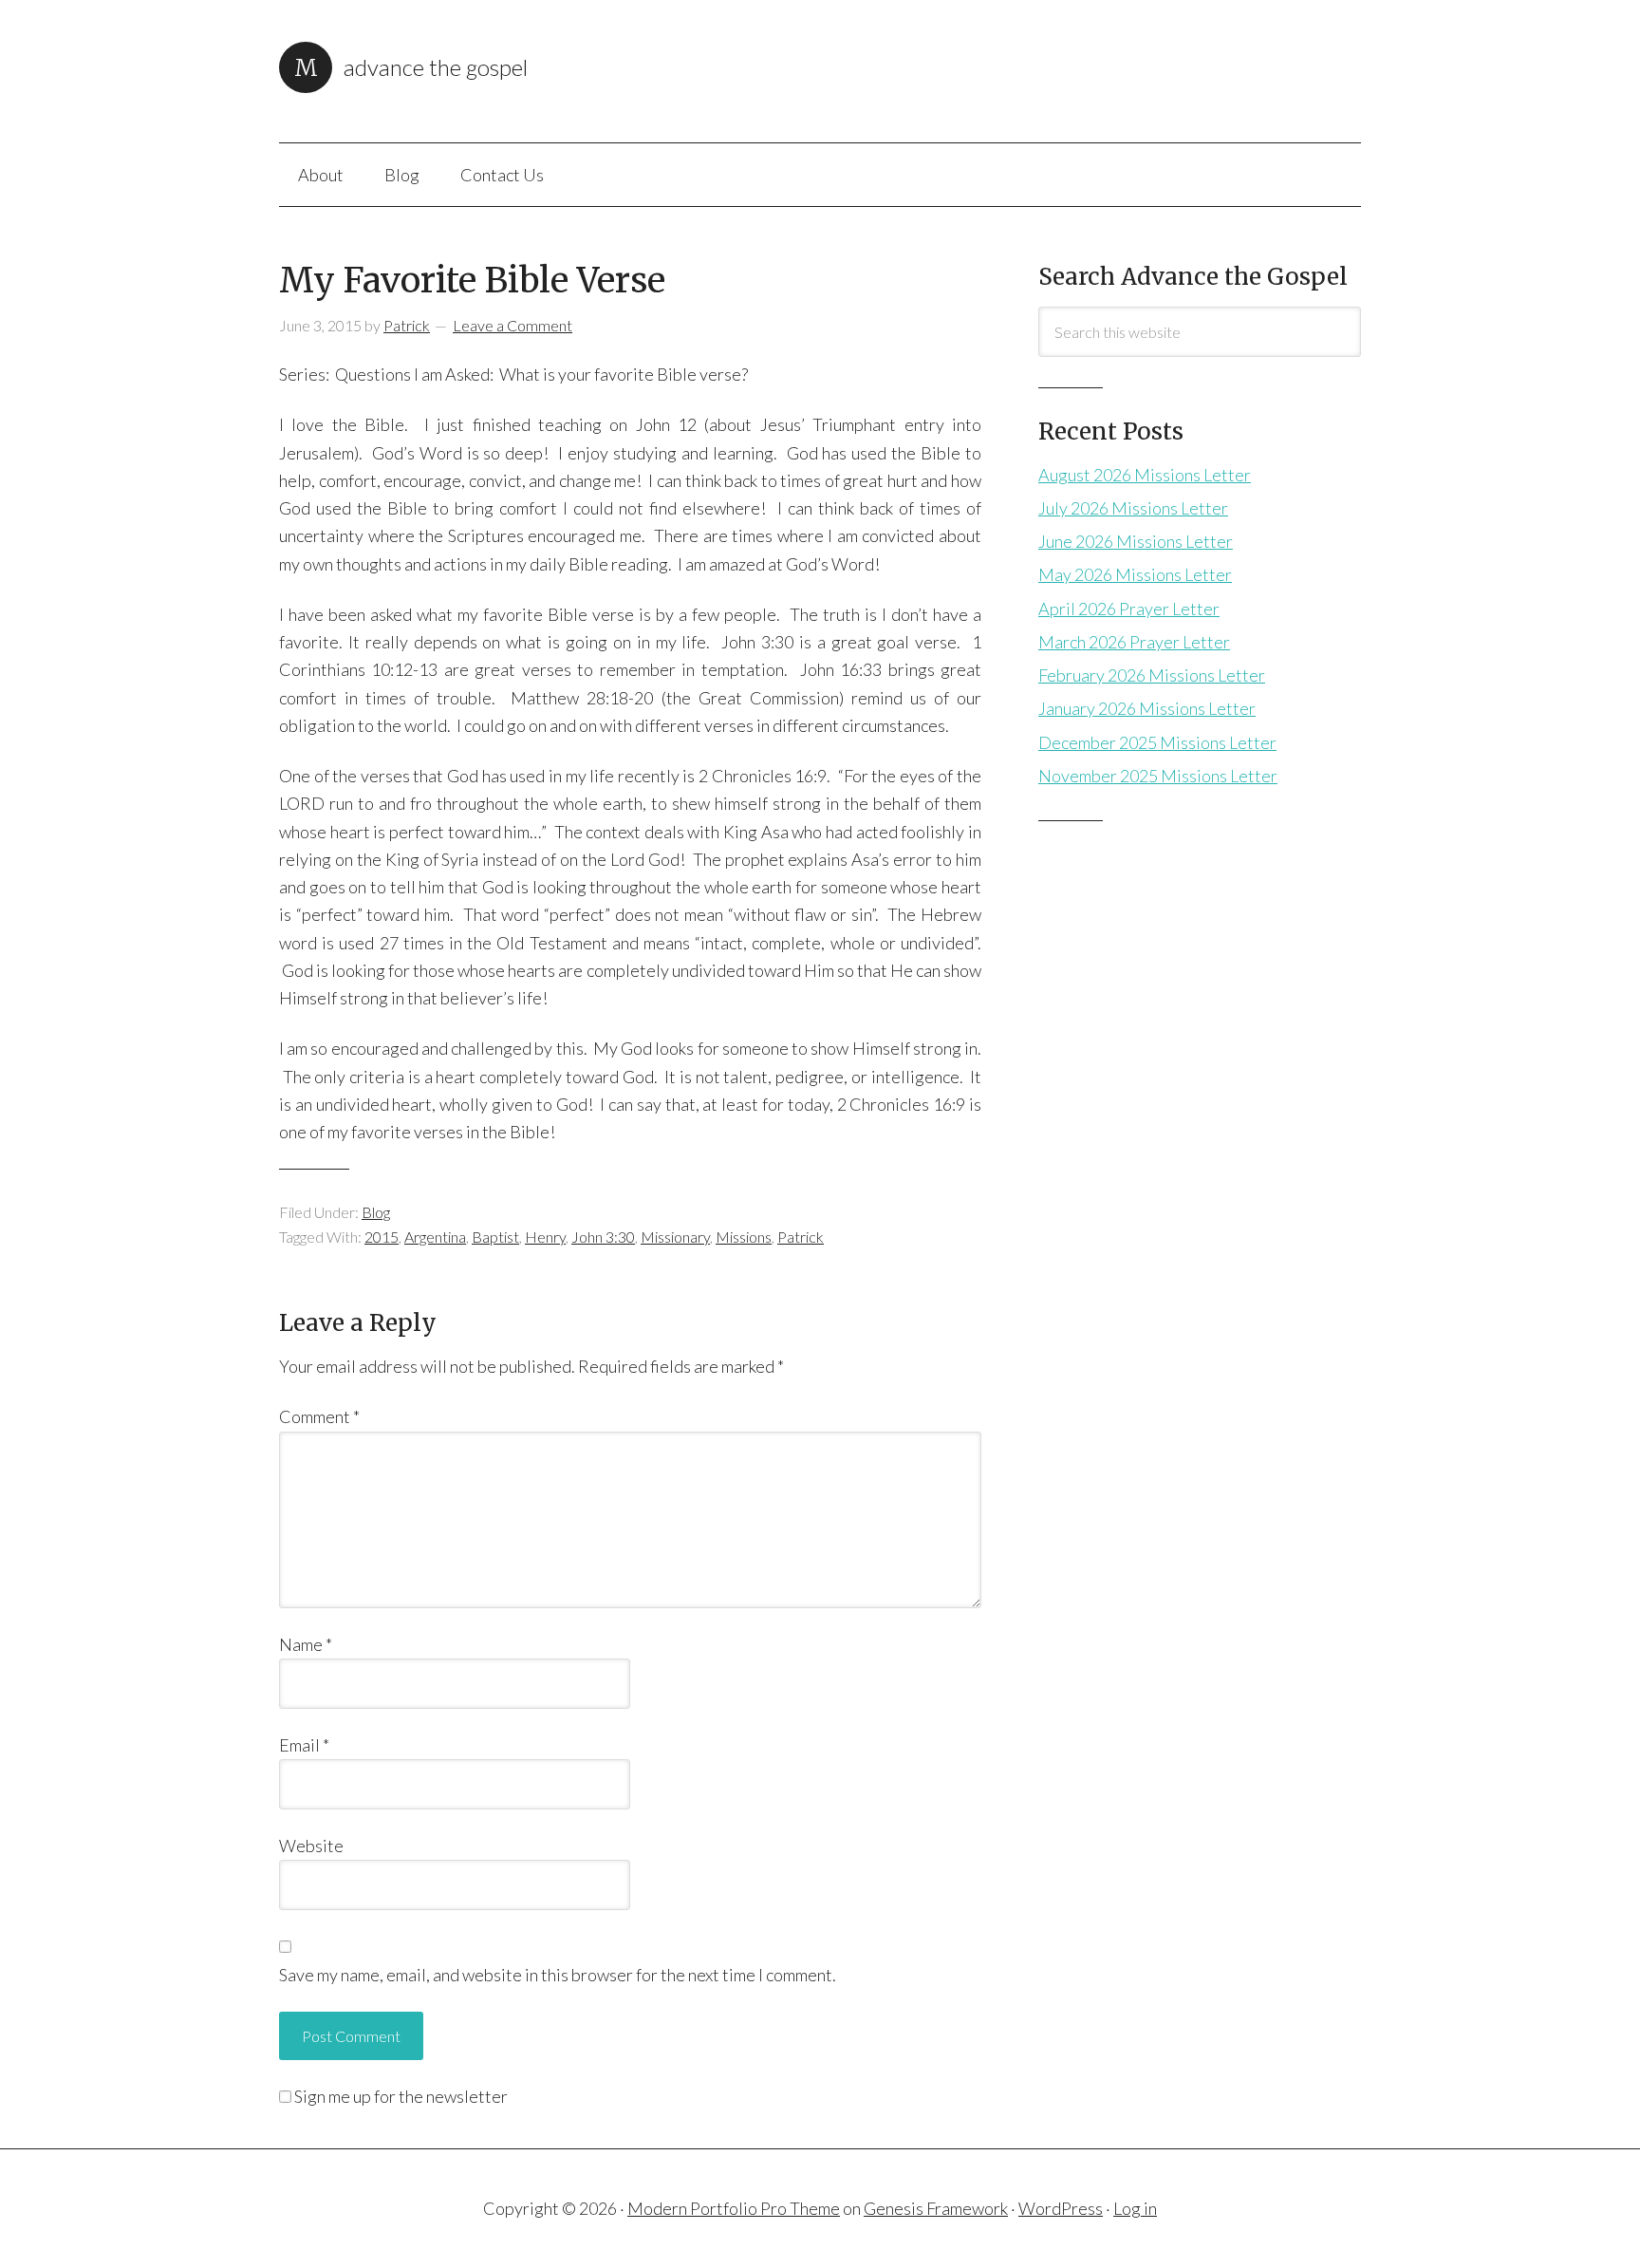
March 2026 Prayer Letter (1134, 642)
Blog (376, 1212)
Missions (744, 1237)
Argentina (435, 1237)
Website (311, 1846)
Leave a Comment (512, 325)
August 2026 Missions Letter (1145, 475)
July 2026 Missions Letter (1133, 508)
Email (304, 1745)
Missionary (675, 1237)
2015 (382, 1237)
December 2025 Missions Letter (1157, 742)
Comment (319, 1416)
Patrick (801, 1237)
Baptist (495, 1237)
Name (306, 1644)
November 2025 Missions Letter (1158, 776)
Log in (1135, 2208)
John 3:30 (603, 1237)
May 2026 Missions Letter (1135, 574)
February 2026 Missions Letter (1152, 675)
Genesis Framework (936, 2208)
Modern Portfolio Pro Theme (734, 2208)
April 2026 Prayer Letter (1129, 609)
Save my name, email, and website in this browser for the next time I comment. (558, 1975)
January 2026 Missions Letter (1147, 708)
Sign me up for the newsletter (400, 2096)
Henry (545, 1237)
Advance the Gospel (436, 67)
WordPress (1061, 2208)
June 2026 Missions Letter (1136, 541)
